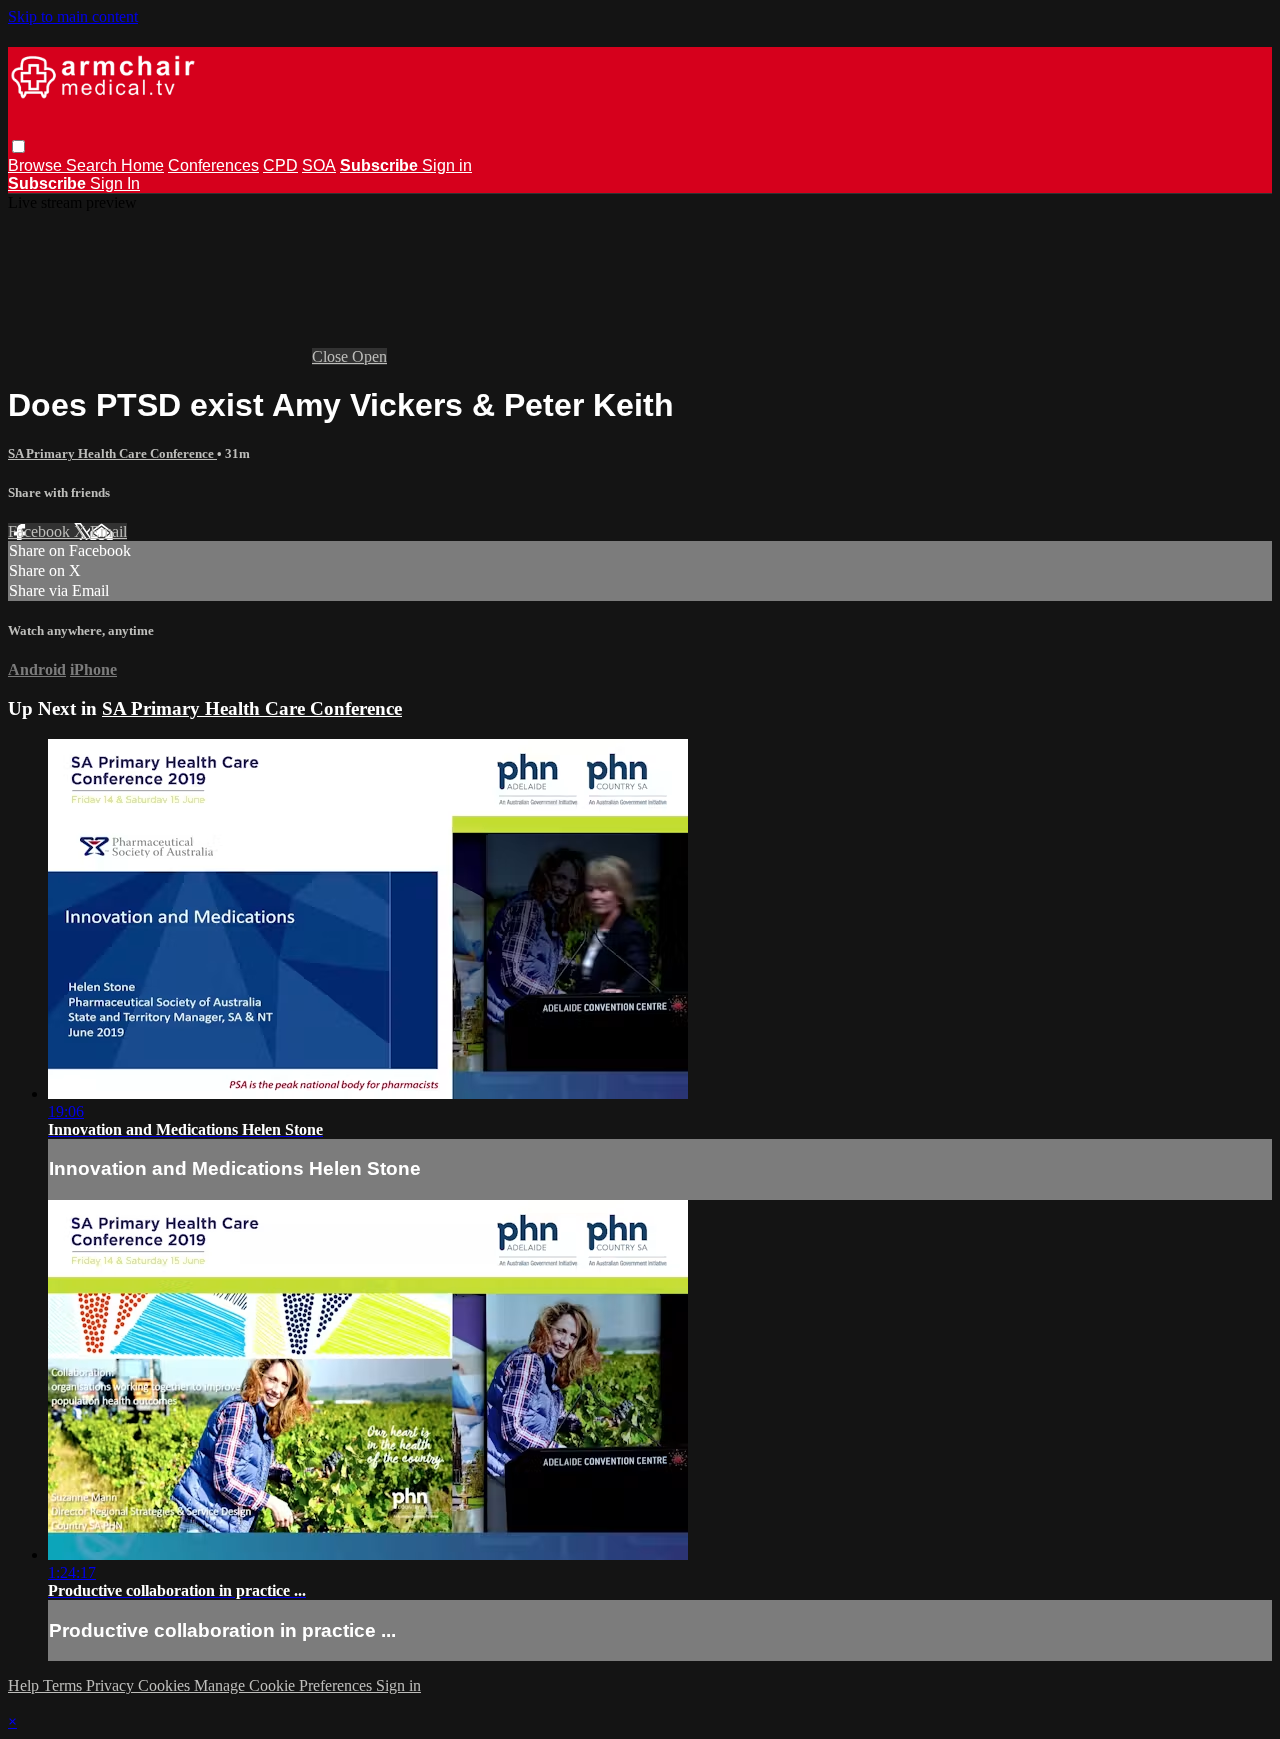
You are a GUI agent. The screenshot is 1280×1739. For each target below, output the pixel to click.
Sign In (115, 183)
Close (332, 356)
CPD (280, 165)
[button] (18, 146)
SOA (319, 165)
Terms (64, 1685)
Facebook (41, 531)
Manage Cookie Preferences (285, 1685)
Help (25, 1685)
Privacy (112, 1685)
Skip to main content (73, 16)
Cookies (166, 1685)
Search (93, 165)
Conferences (213, 165)
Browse (37, 165)
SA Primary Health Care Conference (112, 453)
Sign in (447, 165)
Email (108, 531)
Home (142, 165)
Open (369, 356)
